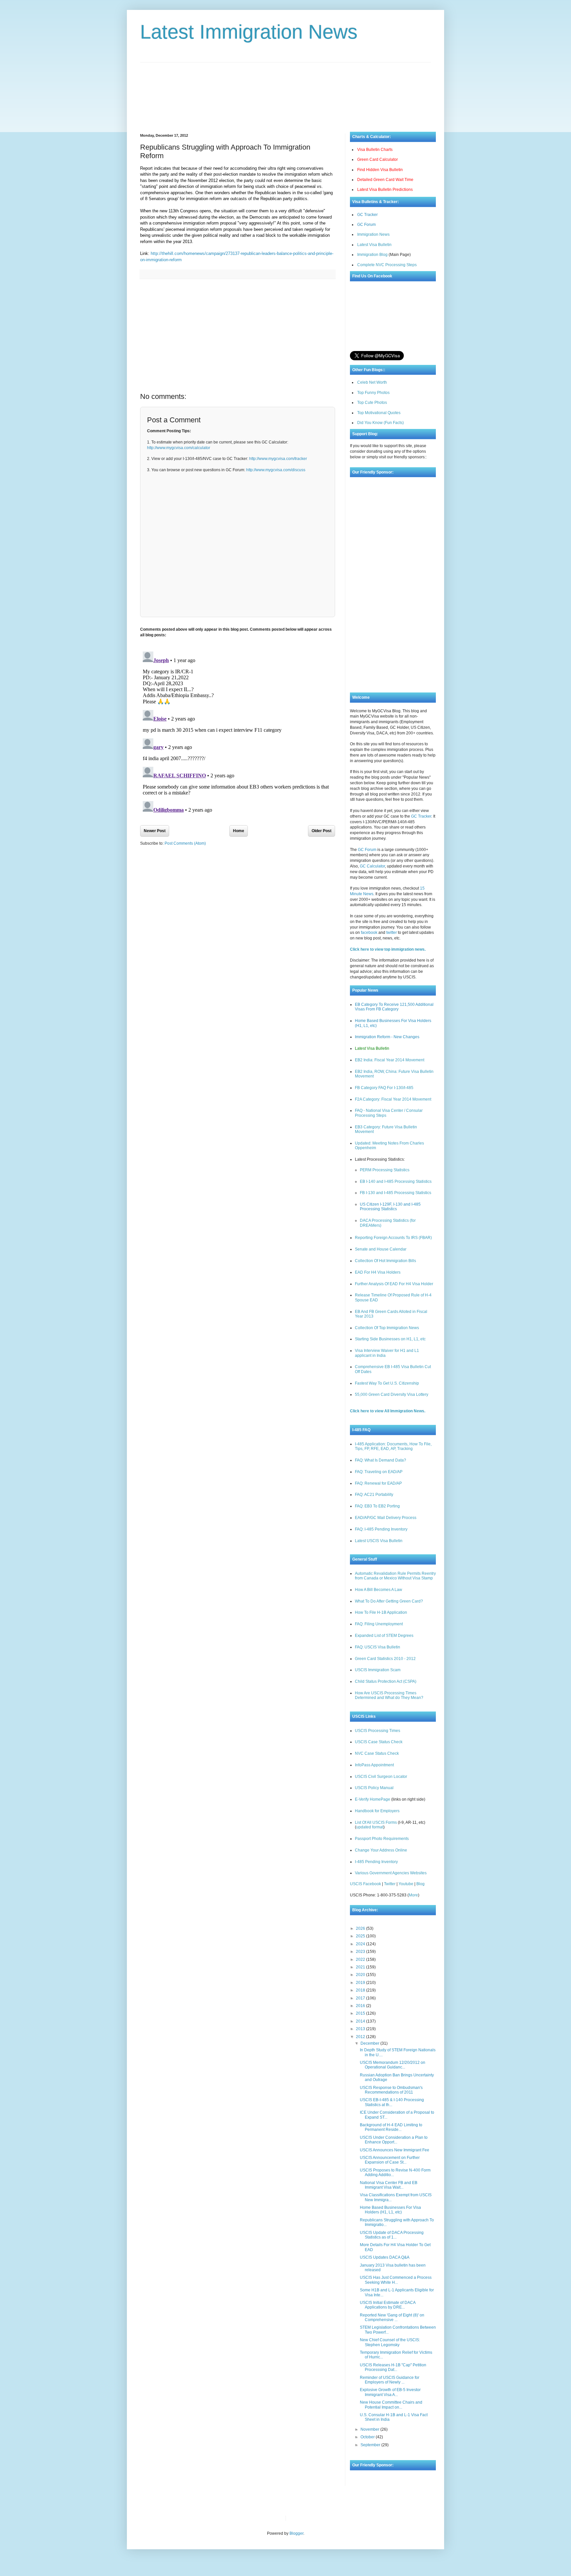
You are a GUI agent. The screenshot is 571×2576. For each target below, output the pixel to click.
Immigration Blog (372, 255)
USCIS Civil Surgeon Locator (381, 1777)
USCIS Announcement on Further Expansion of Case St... (390, 2160)
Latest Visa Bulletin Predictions (385, 190)
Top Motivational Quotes (379, 413)
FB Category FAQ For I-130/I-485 (384, 1088)
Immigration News (373, 234)
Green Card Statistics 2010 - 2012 (385, 1659)
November (370, 2429)
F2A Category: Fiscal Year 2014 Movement (393, 1099)
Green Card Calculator (378, 159)
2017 (361, 1998)
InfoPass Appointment (374, 1765)
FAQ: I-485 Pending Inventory (381, 1529)
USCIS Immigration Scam (378, 1670)
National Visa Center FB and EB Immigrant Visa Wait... (389, 2185)
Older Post (322, 831)
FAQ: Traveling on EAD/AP (379, 1472)
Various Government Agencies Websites (391, 1873)
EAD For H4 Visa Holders (378, 1272)
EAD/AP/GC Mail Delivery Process (386, 1518)
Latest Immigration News (249, 32)
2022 (361, 1959)
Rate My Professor (331, 2518)
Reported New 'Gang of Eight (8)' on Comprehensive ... (392, 2317)
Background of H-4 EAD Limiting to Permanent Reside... (391, 2127)
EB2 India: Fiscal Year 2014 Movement (390, 1060)
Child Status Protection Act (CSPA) (386, 1681)
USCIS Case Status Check (379, 1742)
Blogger (296, 2533)
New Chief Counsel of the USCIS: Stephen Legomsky (390, 2342)
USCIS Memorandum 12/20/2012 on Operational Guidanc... (393, 2065)
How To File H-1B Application (381, 1612)
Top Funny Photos (373, 393)
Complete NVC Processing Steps (387, 265)
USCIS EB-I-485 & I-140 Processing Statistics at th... (392, 2102)
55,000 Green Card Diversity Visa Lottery (392, 1394)
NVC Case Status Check (377, 1753)
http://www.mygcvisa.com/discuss (276, 470)
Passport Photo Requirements (382, 1839)
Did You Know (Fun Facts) (381, 423)
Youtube (406, 1884)
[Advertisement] (285, 92)
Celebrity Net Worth (366, 2518)
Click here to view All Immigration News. (388, 1411)
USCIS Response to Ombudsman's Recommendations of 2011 (391, 2090)
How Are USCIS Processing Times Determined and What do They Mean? (389, 1695)
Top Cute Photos (372, 403)
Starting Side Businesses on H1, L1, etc (390, 1339)
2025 (361, 1936)
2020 (361, 1975)
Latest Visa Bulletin (374, 245)
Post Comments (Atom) (185, 843)
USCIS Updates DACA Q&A (385, 2257)
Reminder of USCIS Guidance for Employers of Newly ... (390, 2380)
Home (239, 831)
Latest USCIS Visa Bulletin (379, 1541)
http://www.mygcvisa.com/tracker (278, 459)
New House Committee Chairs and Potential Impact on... (391, 2405)
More (413, 1895)
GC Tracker (367, 215)
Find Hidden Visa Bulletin (380, 170)
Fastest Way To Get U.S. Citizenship (387, 1383)
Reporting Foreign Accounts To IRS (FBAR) (393, 1238)
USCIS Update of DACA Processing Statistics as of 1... (392, 2235)
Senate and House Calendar (381, 1249)
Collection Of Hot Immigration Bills (385, 1261)
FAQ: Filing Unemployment (379, 1624)
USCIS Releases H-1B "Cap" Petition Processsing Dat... (393, 2367)
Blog (420, 1884)
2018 (361, 1990)
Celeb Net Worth (372, 382)
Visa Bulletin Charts (375, 150)
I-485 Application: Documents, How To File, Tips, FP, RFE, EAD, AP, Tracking (393, 1446)
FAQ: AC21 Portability (374, 1495)
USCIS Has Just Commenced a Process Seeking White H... (396, 2280)
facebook (369, 933)
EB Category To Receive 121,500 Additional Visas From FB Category (394, 1007)
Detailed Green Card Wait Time (385, 180)
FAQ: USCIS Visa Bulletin (378, 1647)
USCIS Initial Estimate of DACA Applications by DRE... (388, 2305)
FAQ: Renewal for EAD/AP (378, 1483)
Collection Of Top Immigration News (387, 1328)
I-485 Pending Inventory (376, 1862)
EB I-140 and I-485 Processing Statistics (396, 1182)
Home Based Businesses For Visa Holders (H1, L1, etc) (390, 2210)
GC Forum (366, 225)
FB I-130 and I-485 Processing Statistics (396, 1193)
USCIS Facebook (365, 1884)
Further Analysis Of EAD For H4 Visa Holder (394, 1284)
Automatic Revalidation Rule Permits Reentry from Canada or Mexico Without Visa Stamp (395, 1576)
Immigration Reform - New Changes (387, 1037)
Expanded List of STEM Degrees (384, 1636)
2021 (361, 1967)
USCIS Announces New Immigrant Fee (395, 2150)
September (371, 2445)
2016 (361, 2006)
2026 (361, 1928)
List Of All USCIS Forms (376, 1822)
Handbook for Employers (377, 1811)
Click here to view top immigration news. (388, 949)
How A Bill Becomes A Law (379, 1590)
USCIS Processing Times (378, 1731)
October (368, 2437)
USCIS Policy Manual (374, 1788)
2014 (361, 2021)
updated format (370, 1827)
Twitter (390, 1884)
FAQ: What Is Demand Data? (381, 1460)
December (370, 2043)
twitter (392, 933)
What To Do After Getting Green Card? (389, 1601)
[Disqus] (238, 731)
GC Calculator (372, 866)
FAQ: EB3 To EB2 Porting (377, 1506)
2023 (361, 1952)
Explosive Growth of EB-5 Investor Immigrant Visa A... (390, 2392)
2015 (361, 2013)
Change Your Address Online (381, 1850)
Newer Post (155, 831)
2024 (361, 1944)
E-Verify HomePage (373, 1799)
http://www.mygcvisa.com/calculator (179, 448)
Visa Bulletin (302, 2518)
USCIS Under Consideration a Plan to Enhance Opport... (394, 2140)
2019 (361, 1983)
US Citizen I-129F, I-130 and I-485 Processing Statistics (390, 1207)
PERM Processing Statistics (385, 1170)
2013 (361, 2029)
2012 (361, 2037)
